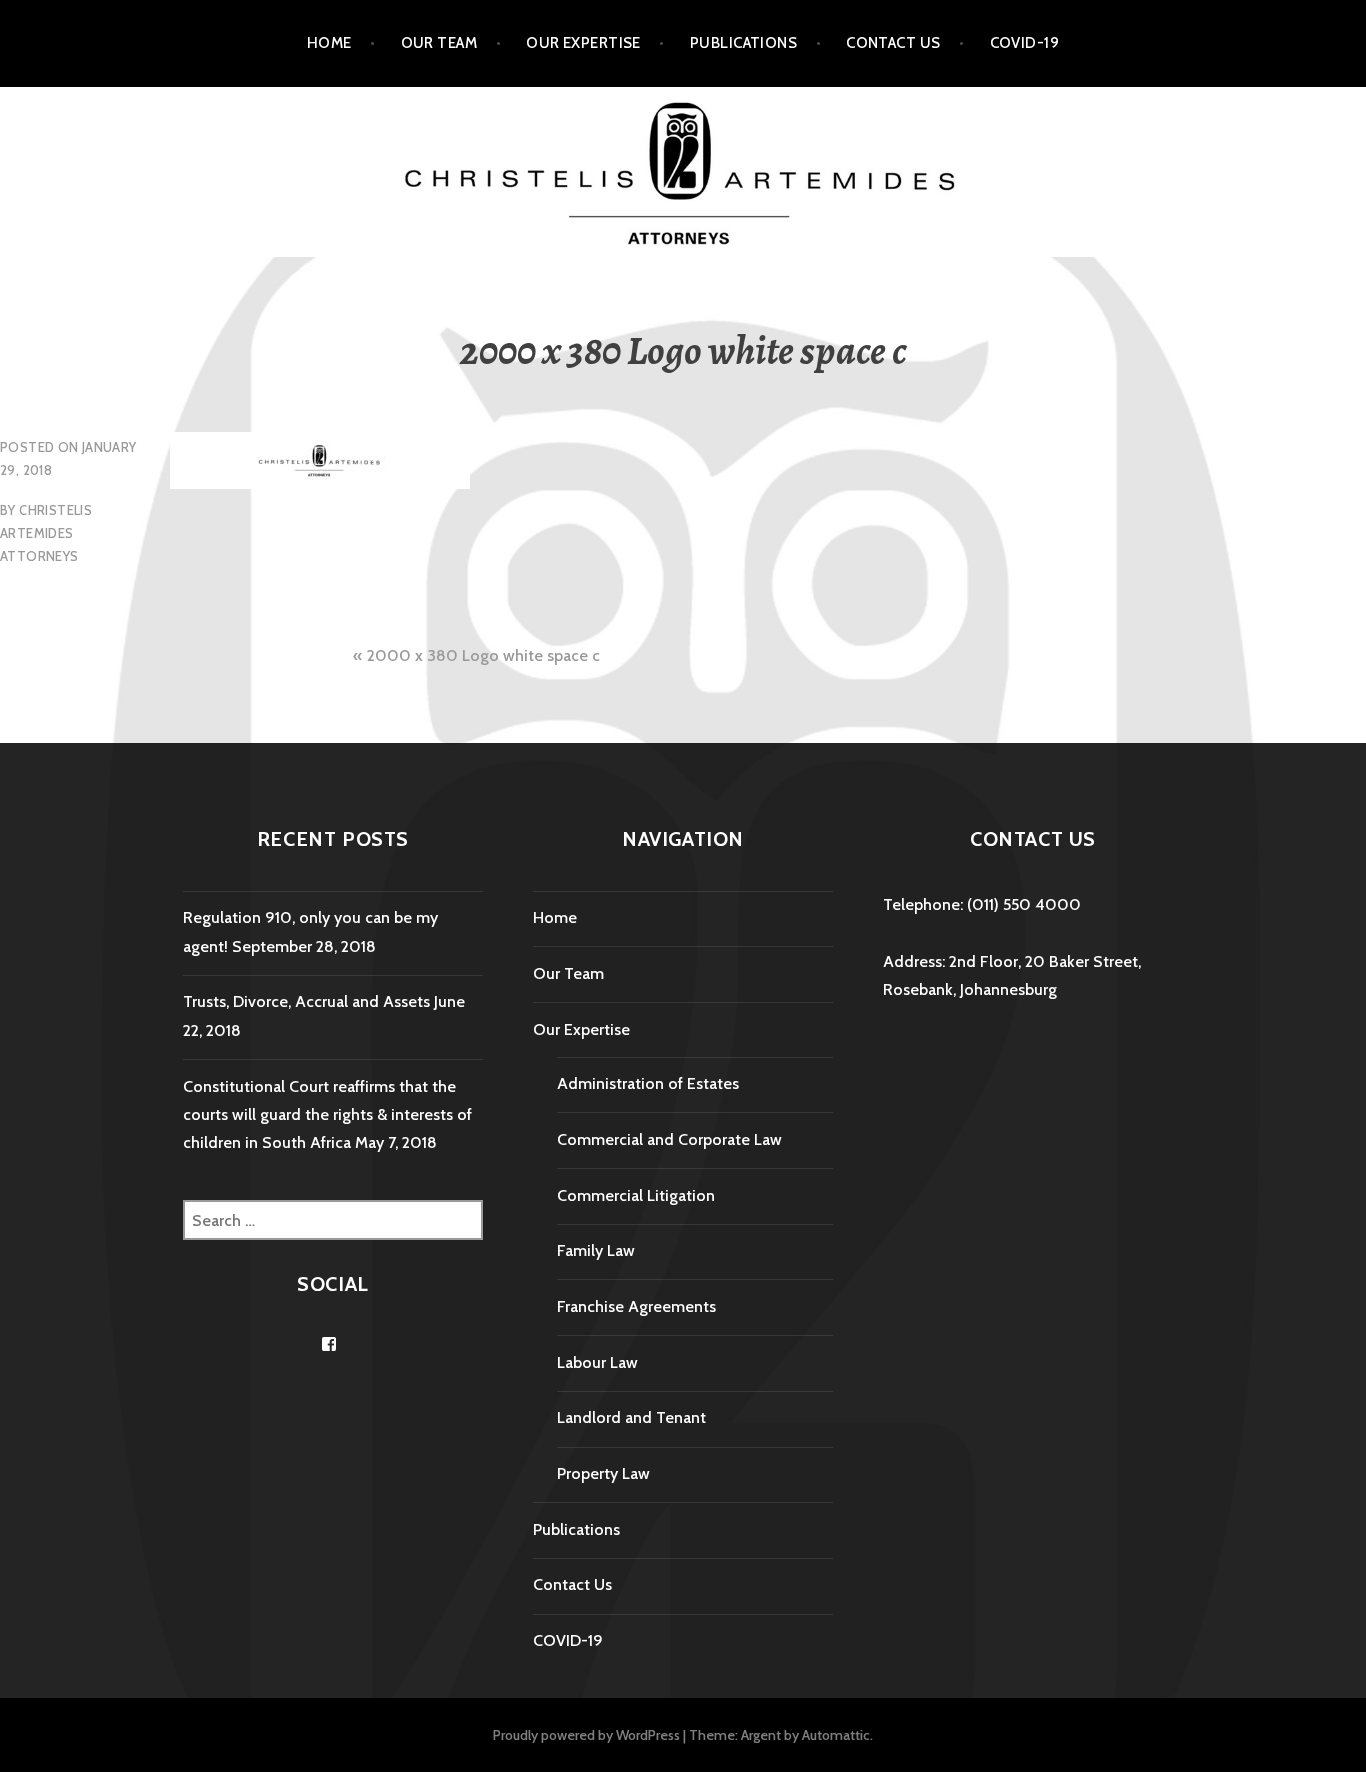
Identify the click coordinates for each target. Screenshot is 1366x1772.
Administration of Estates (648, 1083)
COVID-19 (1025, 43)
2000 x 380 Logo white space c (483, 655)
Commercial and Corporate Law (669, 1139)
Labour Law (597, 1362)
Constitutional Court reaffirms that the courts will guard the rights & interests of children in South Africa (327, 1115)
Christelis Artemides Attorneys (46, 533)
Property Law (603, 1473)
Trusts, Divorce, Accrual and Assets (306, 1001)
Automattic (836, 1735)
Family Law (596, 1250)
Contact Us (893, 43)
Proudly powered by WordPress (586, 1735)
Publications (743, 43)
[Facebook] (329, 1344)
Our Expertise (583, 43)
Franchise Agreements (636, 1306)
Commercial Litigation (636, 1195)
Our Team (439, 43)
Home (329, 43)
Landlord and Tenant (631, 1417)
